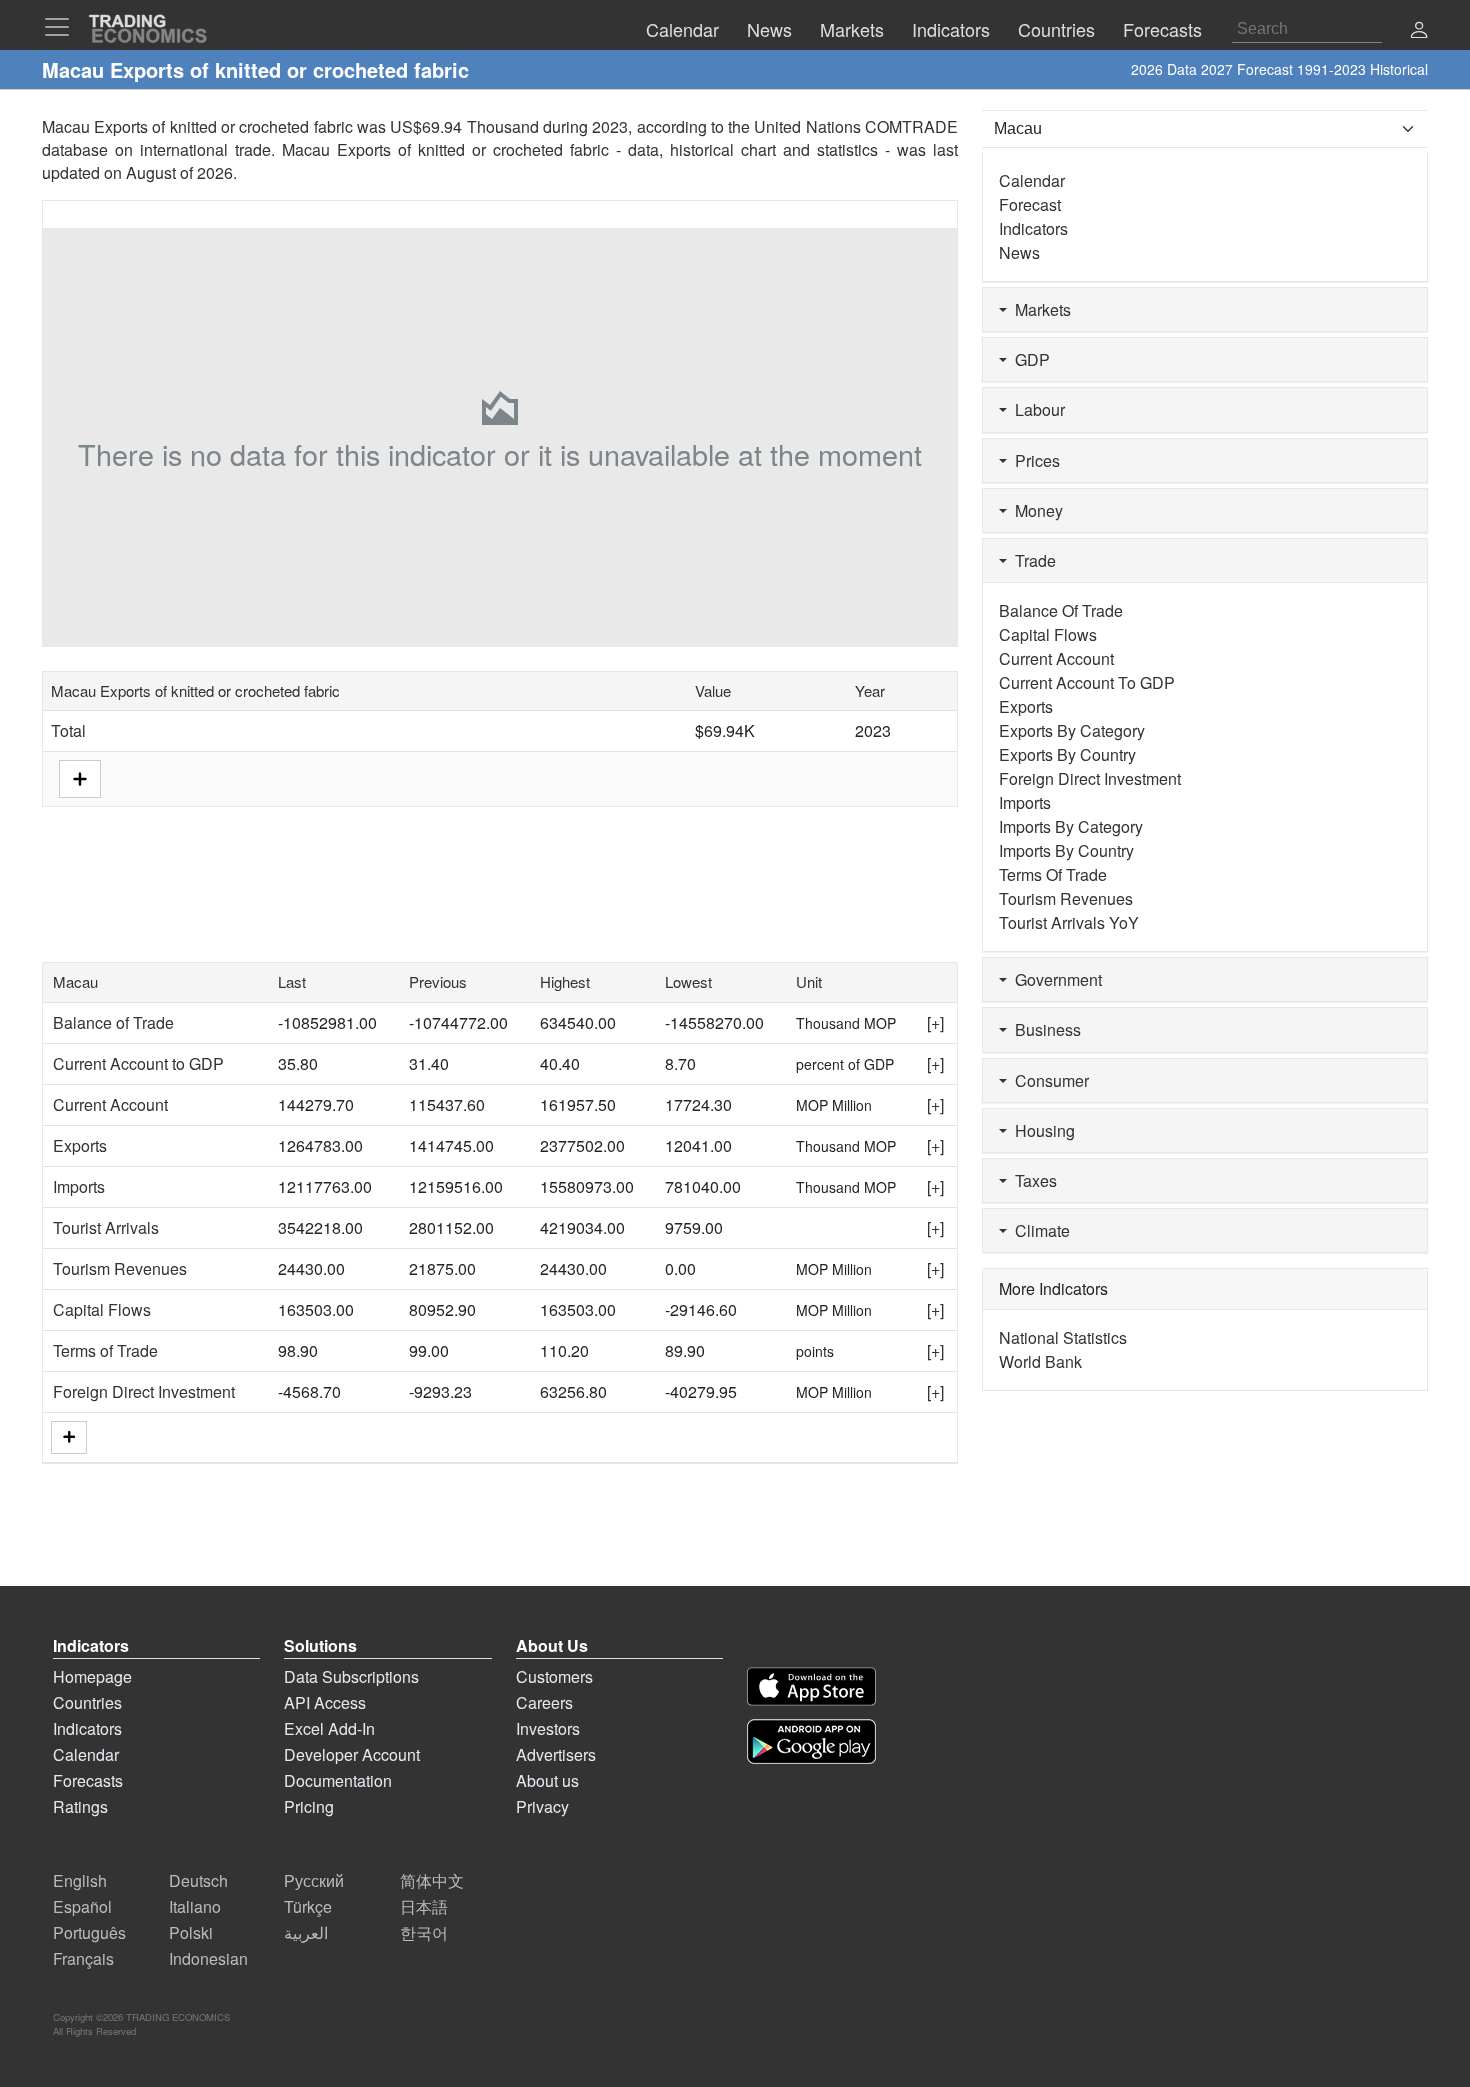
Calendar (1032, 180)
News (1019, 252)
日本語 (424, 1906)
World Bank (1040, 1361)
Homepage (92, 1676)
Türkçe (308, 1906)
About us (547, 1780)
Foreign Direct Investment (144, 1391)
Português (89, 1932)
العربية (306, 1932)
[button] (1419, 31)
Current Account (110, 1104)
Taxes (1032, 1180)
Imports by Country (1066, 850)
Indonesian (208, 1958)
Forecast (1030, 204)
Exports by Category (1072, 730)
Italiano (195, 1906)
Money (1035, 510)
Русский (314, 1880)
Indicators (1033, 228)
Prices (1033, 460)
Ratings (80, 1806)
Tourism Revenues (120, 1268)
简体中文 (432, 1880)
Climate (1038, 1230)
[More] (69, 1437)
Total (68, 730)
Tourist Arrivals (106, 1227)
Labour (1036, 409)
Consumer (1048, 1080)
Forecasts (88, 1780)
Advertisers (556, 1754)
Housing (1041, 1130)
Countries (87, 1702)
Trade (1031, 560)
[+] (935, 1022)
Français (83, 1958)
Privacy (542, 1806)
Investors (548, 1728)
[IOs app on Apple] (811, 1686)
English (80, 1880)
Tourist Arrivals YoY (1069, 922)
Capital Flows (102, 1309)
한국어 (424, 1932)
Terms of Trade (105, 1350)
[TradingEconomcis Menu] (63, 27)
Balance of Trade (113, 1022)
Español (82, 1906)
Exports (80, 1145)
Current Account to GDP (138, 1063)
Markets (1039, 309)
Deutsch (198, 1880)
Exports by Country (1067, 754)
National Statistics (1063, 1337)
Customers (554, 1676)
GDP (1028, 359)
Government (1054, 979)
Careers (544, 1702)
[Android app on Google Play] (811, 1741)
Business (1044, 1029)
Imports (79, 1186)
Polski (191, 1932)
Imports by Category (1071, 826)
